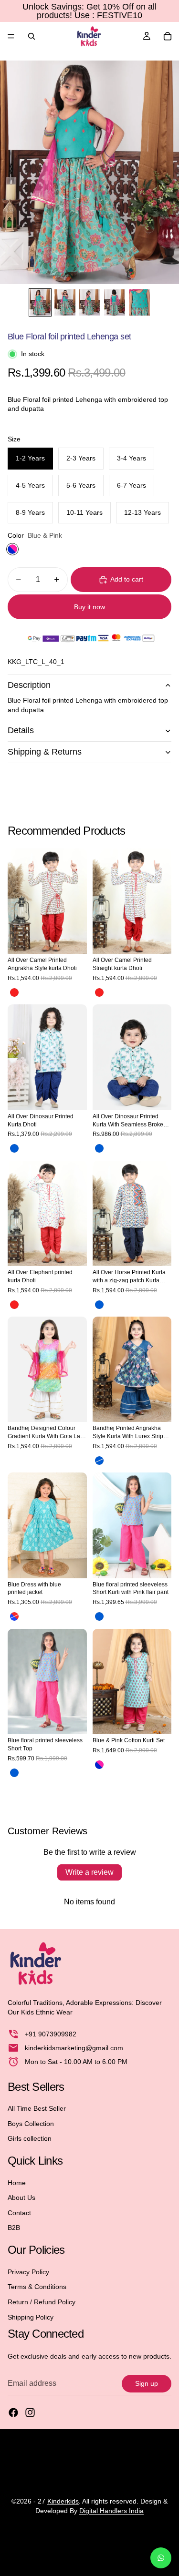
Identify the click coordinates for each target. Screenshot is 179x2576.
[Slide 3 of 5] (90, 302)
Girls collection (30, 2139)
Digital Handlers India (111, 2511)
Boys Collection (31, 2124)
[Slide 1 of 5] (40, 302)
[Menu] (11, 36)
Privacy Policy (28, 2272)
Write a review (89, 1872)
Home (17, 2183)
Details (21, 730)
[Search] (32, 36)
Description (29, 685)
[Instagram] (30, 2413)
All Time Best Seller (37, 2108)
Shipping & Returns (45, 752)
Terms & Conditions (37, 2287)
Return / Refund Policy (42, 2302)
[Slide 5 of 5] (139, 302)
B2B (14, 2228)
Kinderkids (63, 2501)
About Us (21, 2198)
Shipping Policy (31, 2317)
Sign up (147, 2383)
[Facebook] (13, 2413)
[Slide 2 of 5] (65, 302)
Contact (19, 2213)
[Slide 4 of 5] (115, 302)
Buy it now (89, 607)
